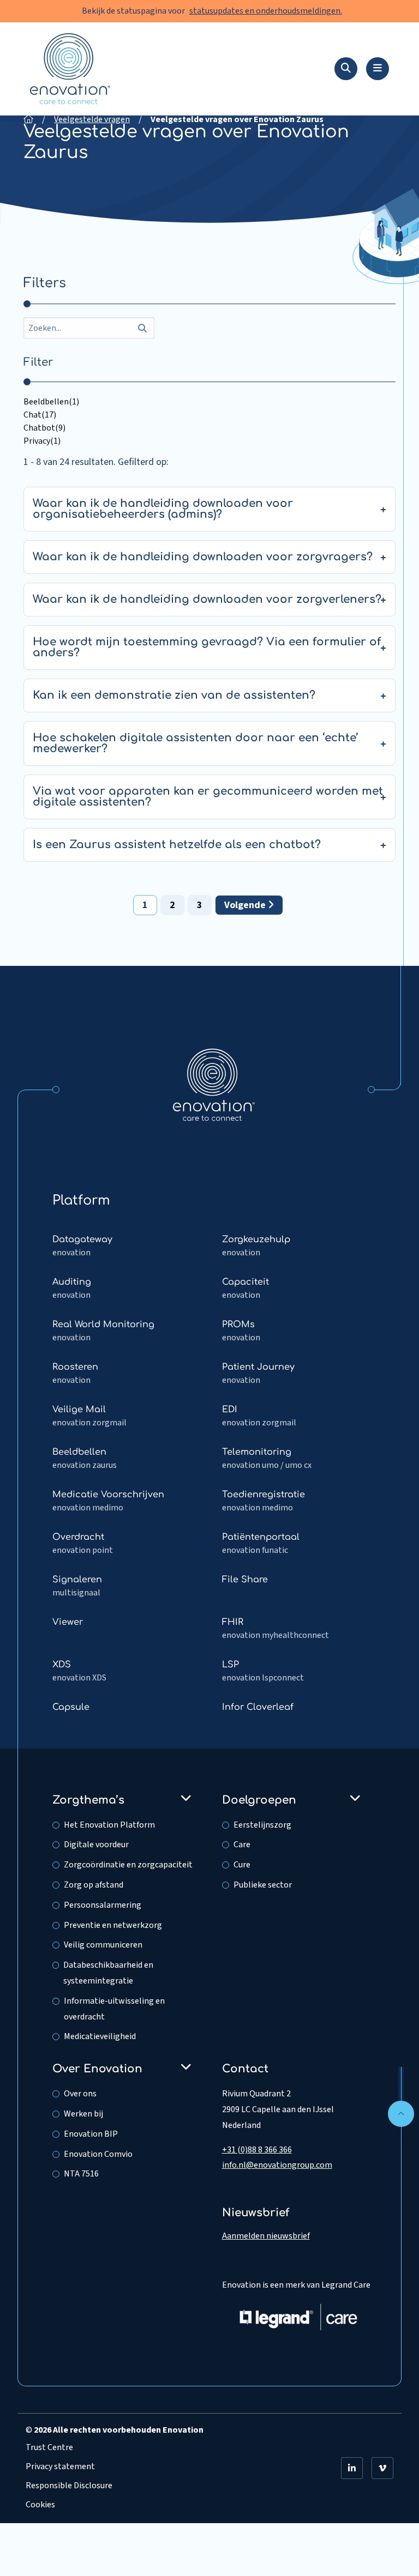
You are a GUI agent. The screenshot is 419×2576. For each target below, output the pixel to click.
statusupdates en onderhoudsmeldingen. (266, 11)
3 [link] (200, 905)
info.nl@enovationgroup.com (277, 2165)
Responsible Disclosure (69, 2486)
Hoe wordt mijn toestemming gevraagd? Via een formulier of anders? (207, 647)
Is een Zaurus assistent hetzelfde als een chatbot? (177, 845)
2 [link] (172, 905)
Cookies (40, 2505)
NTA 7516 (81, 2174)
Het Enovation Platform (109, 1825)
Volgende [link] (246, 905)
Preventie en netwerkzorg (113, 1925)
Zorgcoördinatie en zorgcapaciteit (128, 1865)
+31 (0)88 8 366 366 (257, 2150)
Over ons (80, 2094)
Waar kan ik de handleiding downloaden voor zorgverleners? (207, 599)
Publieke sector (263, 1885)
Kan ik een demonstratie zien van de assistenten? (174, 695)
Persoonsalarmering (103, 1905)
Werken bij (83, 2114)
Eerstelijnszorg (262, 1825)
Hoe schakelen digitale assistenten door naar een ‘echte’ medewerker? (196, 743)
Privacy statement (60, 2466)
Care (242, 1845)
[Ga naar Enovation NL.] (28, 119)
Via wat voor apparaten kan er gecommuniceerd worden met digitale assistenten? (208, 797)
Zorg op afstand (94, 1885)
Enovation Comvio (98, 2154)
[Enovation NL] (214, 1084)
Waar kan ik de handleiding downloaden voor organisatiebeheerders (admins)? (163, 509)
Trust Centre (49, 2447)
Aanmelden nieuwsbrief (266, 2236)
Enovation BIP (91, 2134)
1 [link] (145, 905)
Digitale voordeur (96, 1845)
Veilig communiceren (103, 1945)
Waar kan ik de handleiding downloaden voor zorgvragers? (203, 557)
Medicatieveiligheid (100, 2036)
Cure (242, 1865)
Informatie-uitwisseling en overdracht (114, 2009)
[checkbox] (209, 402)
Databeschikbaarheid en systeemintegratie (108, 1973)
